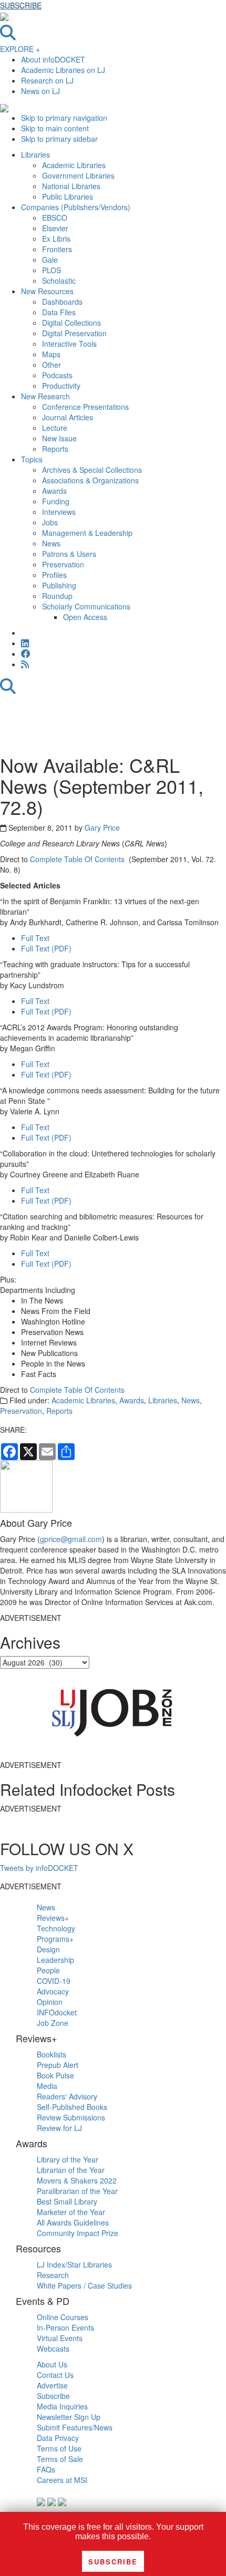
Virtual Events (60, 2338)
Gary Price (102, 827)
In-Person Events (65, 2327)
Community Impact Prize (78, 2233)
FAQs (46, 2469)
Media (47, 2086)
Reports (59, 1411)
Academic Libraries (83, 1400)
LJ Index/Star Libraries (74, 2264)
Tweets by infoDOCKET (39, 1868)
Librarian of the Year (71, 2170)
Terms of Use (59, 2448)
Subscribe (53, 2396)
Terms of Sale (60, 2459)
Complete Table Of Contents (78, 859)
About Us (52, 2364)
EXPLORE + (20, 49)
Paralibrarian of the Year (77, 2191)
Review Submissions (71, 2117)
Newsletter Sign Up (69, 2417)
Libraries (163, 1400)
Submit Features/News (75, 2427)
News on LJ (40, 91)
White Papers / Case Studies (84, 2285)
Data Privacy (58, 2438)
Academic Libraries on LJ (63, 70)
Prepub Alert (58, 2065)
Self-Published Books (72, 2107)
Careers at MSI (62, 2480)
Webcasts (53, 2349)
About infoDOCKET (53, 59)
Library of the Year (68, 2159)
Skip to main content (55, 128)
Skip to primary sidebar (59, 139)
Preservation (21, 1411)
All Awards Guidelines (73, 2222)
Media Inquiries (62, 2406)
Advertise (52, 2385)
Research (53, 2275)
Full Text (35, 938)
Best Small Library (67, 2201)
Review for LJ (59, 2128)
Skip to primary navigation (64, 118)
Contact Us (55, 2375)
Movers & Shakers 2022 (77, 2180)
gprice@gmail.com (71, 1539)
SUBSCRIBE (21, 5)
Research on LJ (47, 80)
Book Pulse (55, 2075)
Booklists (52, 2054)
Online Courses (63, 2317)
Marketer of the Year (71, 2212)
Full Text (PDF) (46, 948)
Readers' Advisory (67, 2096)
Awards (132, 1400)
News (191, 1400)
